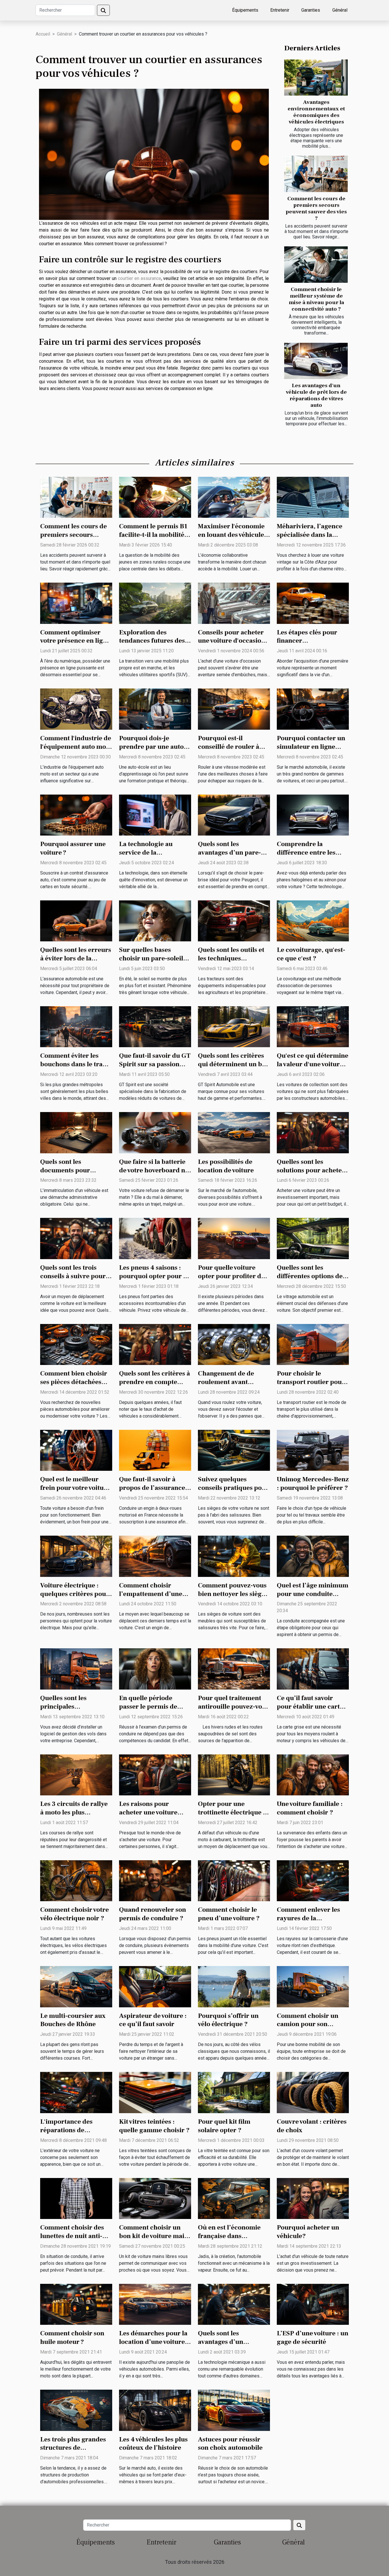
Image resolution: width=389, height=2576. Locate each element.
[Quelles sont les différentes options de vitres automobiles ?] (313, 1238)
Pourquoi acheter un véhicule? (308, 2232)
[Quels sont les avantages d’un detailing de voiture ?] (234, 2304)
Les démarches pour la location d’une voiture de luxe (153, 2342)
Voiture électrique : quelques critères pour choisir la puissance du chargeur (75, 1598)
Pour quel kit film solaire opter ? (224, 2126)
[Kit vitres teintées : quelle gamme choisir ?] (155, 2092)
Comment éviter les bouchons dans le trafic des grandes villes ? (75, 1064)
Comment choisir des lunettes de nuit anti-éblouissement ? (72, 2236)
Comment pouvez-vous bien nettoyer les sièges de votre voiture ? (233, 1594)
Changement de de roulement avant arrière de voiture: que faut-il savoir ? (232, 1386)
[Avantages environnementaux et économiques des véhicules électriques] (316, 78)
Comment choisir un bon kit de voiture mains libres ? (155, 2236)
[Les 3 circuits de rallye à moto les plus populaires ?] (76, 1774)
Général (340, 10)
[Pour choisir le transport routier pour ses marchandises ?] (313, 1344)
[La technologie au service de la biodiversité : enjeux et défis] (155, 815)
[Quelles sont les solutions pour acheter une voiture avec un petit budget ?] (313, 1132)
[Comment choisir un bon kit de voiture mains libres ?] (155, 2198)
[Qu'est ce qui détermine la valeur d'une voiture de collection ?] (313, 1026)
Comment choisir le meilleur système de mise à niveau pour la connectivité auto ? (316, 299)
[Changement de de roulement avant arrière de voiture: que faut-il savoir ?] (234, 1344)
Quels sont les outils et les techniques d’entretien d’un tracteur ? (231, 963)
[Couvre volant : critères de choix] (313, 2092)
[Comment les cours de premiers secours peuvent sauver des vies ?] (316, 174)
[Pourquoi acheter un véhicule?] (313, 2198)
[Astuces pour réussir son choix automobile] (234, 2410)
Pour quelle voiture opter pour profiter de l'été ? (231, 1276)
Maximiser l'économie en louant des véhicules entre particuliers (232, 535)
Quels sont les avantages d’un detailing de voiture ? (230, 2342)
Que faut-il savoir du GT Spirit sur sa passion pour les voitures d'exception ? (155, 1069)
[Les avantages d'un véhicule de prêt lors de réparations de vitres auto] (316, 361)
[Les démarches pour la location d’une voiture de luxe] (155, 2304)
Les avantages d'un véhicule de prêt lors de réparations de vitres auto (316, 395)
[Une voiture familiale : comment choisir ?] (313, 1774)
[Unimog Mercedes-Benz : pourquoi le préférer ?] (313, 1450)
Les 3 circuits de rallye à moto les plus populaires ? (74, 1812)
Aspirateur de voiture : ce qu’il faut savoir (153, 2020)
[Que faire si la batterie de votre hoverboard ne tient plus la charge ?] (155, 1132)
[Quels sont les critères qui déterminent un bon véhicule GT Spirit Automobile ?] (234, 1026)
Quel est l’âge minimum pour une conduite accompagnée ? (313, 1594)
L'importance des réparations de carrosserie (66, 2130)
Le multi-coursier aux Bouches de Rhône (73, 2020)
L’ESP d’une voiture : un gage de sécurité (313, 2338)
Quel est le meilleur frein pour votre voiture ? (75, 1488)
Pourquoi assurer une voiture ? (73, 848)
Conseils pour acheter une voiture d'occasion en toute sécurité (232, 641)
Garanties (311, 10)
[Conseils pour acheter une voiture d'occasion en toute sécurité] (234, 603)
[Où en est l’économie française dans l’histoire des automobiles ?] (234, 2198)
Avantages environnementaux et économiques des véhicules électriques (316, 112)
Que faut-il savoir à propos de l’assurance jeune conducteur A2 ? (153, 1488)
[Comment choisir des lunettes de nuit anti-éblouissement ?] (76, 2198)
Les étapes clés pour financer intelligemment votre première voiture (308, 645)
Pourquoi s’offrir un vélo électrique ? (228, 2020)
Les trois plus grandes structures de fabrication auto (73, 2448)
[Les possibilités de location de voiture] (234, 1132)
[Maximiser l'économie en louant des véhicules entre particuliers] (234, 497)
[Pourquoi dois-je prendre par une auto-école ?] (155, 709)
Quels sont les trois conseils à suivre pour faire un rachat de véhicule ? (73, 1280)
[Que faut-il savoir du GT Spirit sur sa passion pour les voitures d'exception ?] (155, 1026)
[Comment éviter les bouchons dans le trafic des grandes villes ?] (76, 1026)
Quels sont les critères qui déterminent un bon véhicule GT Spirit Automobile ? (234, 1069)
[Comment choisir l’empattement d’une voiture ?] (155, 1556)
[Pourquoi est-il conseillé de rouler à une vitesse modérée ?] (234, 709)
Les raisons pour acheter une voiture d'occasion (148, 1812)
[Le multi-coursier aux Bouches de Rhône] (76, 1986)
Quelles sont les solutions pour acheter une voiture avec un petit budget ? (311, 1175)
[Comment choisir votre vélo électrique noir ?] (76, 1880)
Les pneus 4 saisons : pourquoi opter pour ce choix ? (154, 1276)
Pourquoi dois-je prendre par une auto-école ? (152, 747)
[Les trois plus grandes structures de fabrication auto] (76, 2410)
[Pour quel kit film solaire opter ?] (234, 2092)
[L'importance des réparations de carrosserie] (76, 2092)
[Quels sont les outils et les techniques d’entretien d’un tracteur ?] (234, 920)
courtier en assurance (140, 278)
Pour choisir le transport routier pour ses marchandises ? (311, 1382)
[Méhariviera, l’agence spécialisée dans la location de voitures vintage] (313, 497)
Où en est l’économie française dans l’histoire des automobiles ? (229, 2240)
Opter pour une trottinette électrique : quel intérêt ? (231, 1812)
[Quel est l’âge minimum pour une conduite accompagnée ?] (313, 1556)
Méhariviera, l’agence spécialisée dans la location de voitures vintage (310, 539)
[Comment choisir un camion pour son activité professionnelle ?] (313, 1986)
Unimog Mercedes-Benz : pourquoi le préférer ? (313, 1484)
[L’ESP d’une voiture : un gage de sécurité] (313, 2304)
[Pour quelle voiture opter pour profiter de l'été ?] (234, 1238)
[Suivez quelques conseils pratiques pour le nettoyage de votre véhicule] (234, 1450)
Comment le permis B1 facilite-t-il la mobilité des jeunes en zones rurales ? (153, 539)
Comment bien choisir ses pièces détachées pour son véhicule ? (74, 1382)
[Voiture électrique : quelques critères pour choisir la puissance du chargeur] (76, 1556)
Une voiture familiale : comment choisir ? (310, 1808)
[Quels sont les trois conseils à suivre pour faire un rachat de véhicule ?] (76, 1238)
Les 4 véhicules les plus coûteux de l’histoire (153, 2444)
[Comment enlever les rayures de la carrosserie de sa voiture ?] (313, 1880)
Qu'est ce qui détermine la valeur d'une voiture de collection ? (313, 1064)
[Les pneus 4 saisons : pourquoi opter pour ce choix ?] (155, 1238)
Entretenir (280, 10)
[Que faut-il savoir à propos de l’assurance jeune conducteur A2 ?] (155, 1450)
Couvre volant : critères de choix (312, 2126)
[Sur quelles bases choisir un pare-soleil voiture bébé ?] (155, 920)
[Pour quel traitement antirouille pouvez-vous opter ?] (234, 1669)
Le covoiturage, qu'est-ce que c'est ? (311, 954)
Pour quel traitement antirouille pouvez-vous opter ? (233, 1707)
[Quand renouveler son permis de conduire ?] (155, 1880)
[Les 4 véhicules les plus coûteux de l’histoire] (155, 2410)
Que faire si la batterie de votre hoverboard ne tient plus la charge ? (154, 1170)
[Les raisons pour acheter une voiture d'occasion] (155, 1774)
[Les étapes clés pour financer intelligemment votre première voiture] (313, 603)
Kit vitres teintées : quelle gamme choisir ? (154, 2126)
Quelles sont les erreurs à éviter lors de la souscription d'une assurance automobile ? (76, 963)
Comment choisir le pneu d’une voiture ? (229, 1914)
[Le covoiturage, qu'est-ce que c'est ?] (313, 920)
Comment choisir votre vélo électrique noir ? (74, 1914)
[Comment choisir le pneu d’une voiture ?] (234, 1880)
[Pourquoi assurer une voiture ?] (76, 815)
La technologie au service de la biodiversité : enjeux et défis (153, 857)
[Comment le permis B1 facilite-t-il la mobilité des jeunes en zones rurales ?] (155, 497)
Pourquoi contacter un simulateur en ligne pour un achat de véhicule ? (311, 751)
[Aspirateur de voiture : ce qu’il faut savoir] (155, 1986)
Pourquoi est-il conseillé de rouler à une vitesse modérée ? (231, 747)
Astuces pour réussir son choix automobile (230, 2444)
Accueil (43, 34)
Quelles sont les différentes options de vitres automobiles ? (310, 1276)
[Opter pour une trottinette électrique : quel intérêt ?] (234, 1774)
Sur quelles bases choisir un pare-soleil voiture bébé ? (151, 958)
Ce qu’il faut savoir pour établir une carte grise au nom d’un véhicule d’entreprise (310, 1711)
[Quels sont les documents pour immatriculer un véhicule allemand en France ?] (76, 1132)
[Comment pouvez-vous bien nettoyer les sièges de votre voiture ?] (234, 1556)
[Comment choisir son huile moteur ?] (76, 2304)
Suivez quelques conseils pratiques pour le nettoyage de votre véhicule (233, 1492)
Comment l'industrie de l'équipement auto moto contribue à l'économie (76, 747)
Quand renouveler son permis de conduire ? (152, 1914)
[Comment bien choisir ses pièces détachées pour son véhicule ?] (76, 1344)
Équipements (245, 10)
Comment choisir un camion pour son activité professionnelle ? (312, 2029)
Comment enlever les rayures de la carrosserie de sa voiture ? (308, 1923)
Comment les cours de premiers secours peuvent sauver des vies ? (316, 208)
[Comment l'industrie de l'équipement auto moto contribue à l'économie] (76, 709)
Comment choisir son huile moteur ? (72, 2338)
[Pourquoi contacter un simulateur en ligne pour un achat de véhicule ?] (313, 709)
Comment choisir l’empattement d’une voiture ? (151, 1594)
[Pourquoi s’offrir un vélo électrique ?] (234, 1986)
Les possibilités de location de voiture (226, 1166)
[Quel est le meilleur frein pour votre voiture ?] (76, 1450)
